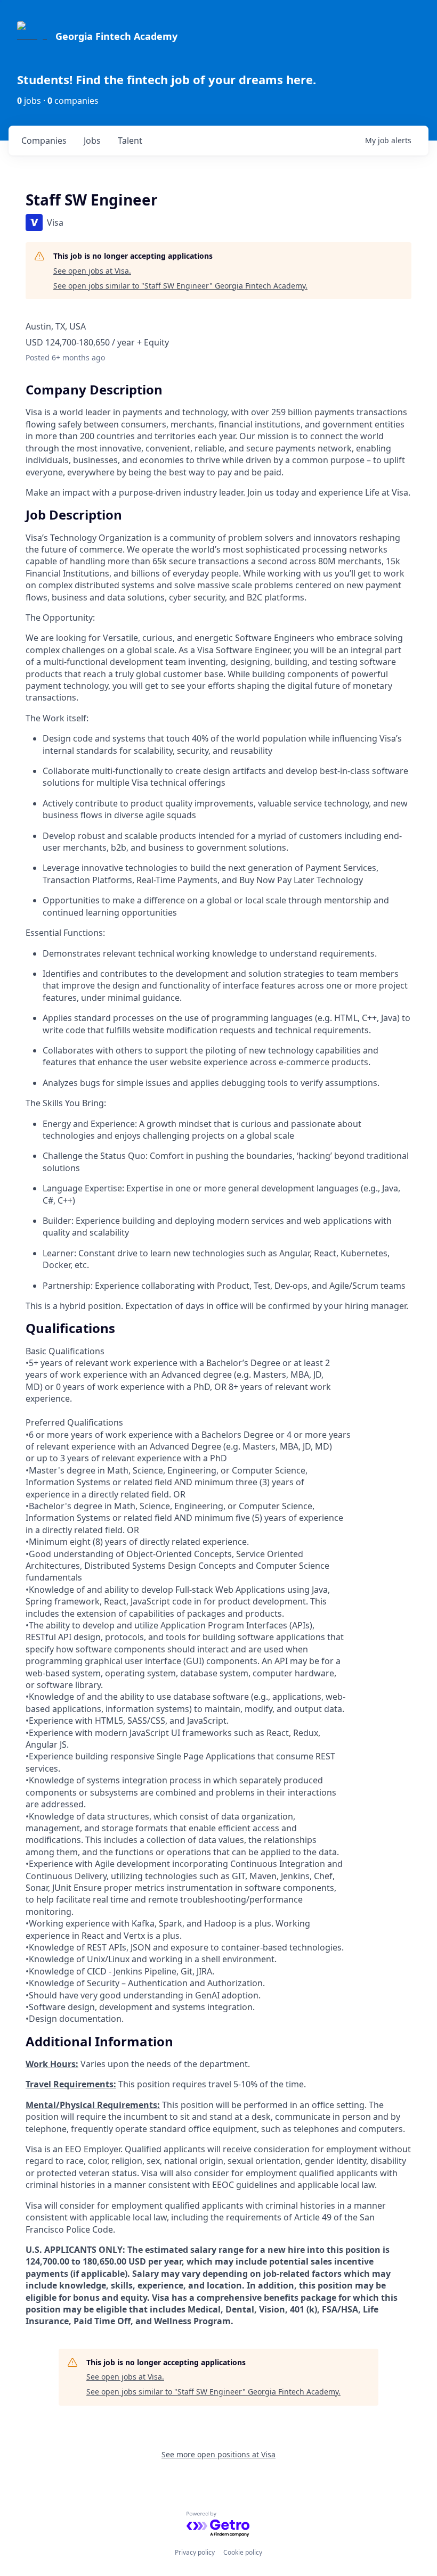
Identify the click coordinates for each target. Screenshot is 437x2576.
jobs (92, 141)
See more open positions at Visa (218, 2454)
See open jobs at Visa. (92, 271)
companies (44, 141)
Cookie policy (243, 2552)
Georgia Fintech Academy (116, 36)
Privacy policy (195, 2552)
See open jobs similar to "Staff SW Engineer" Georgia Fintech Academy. (180, 286)
